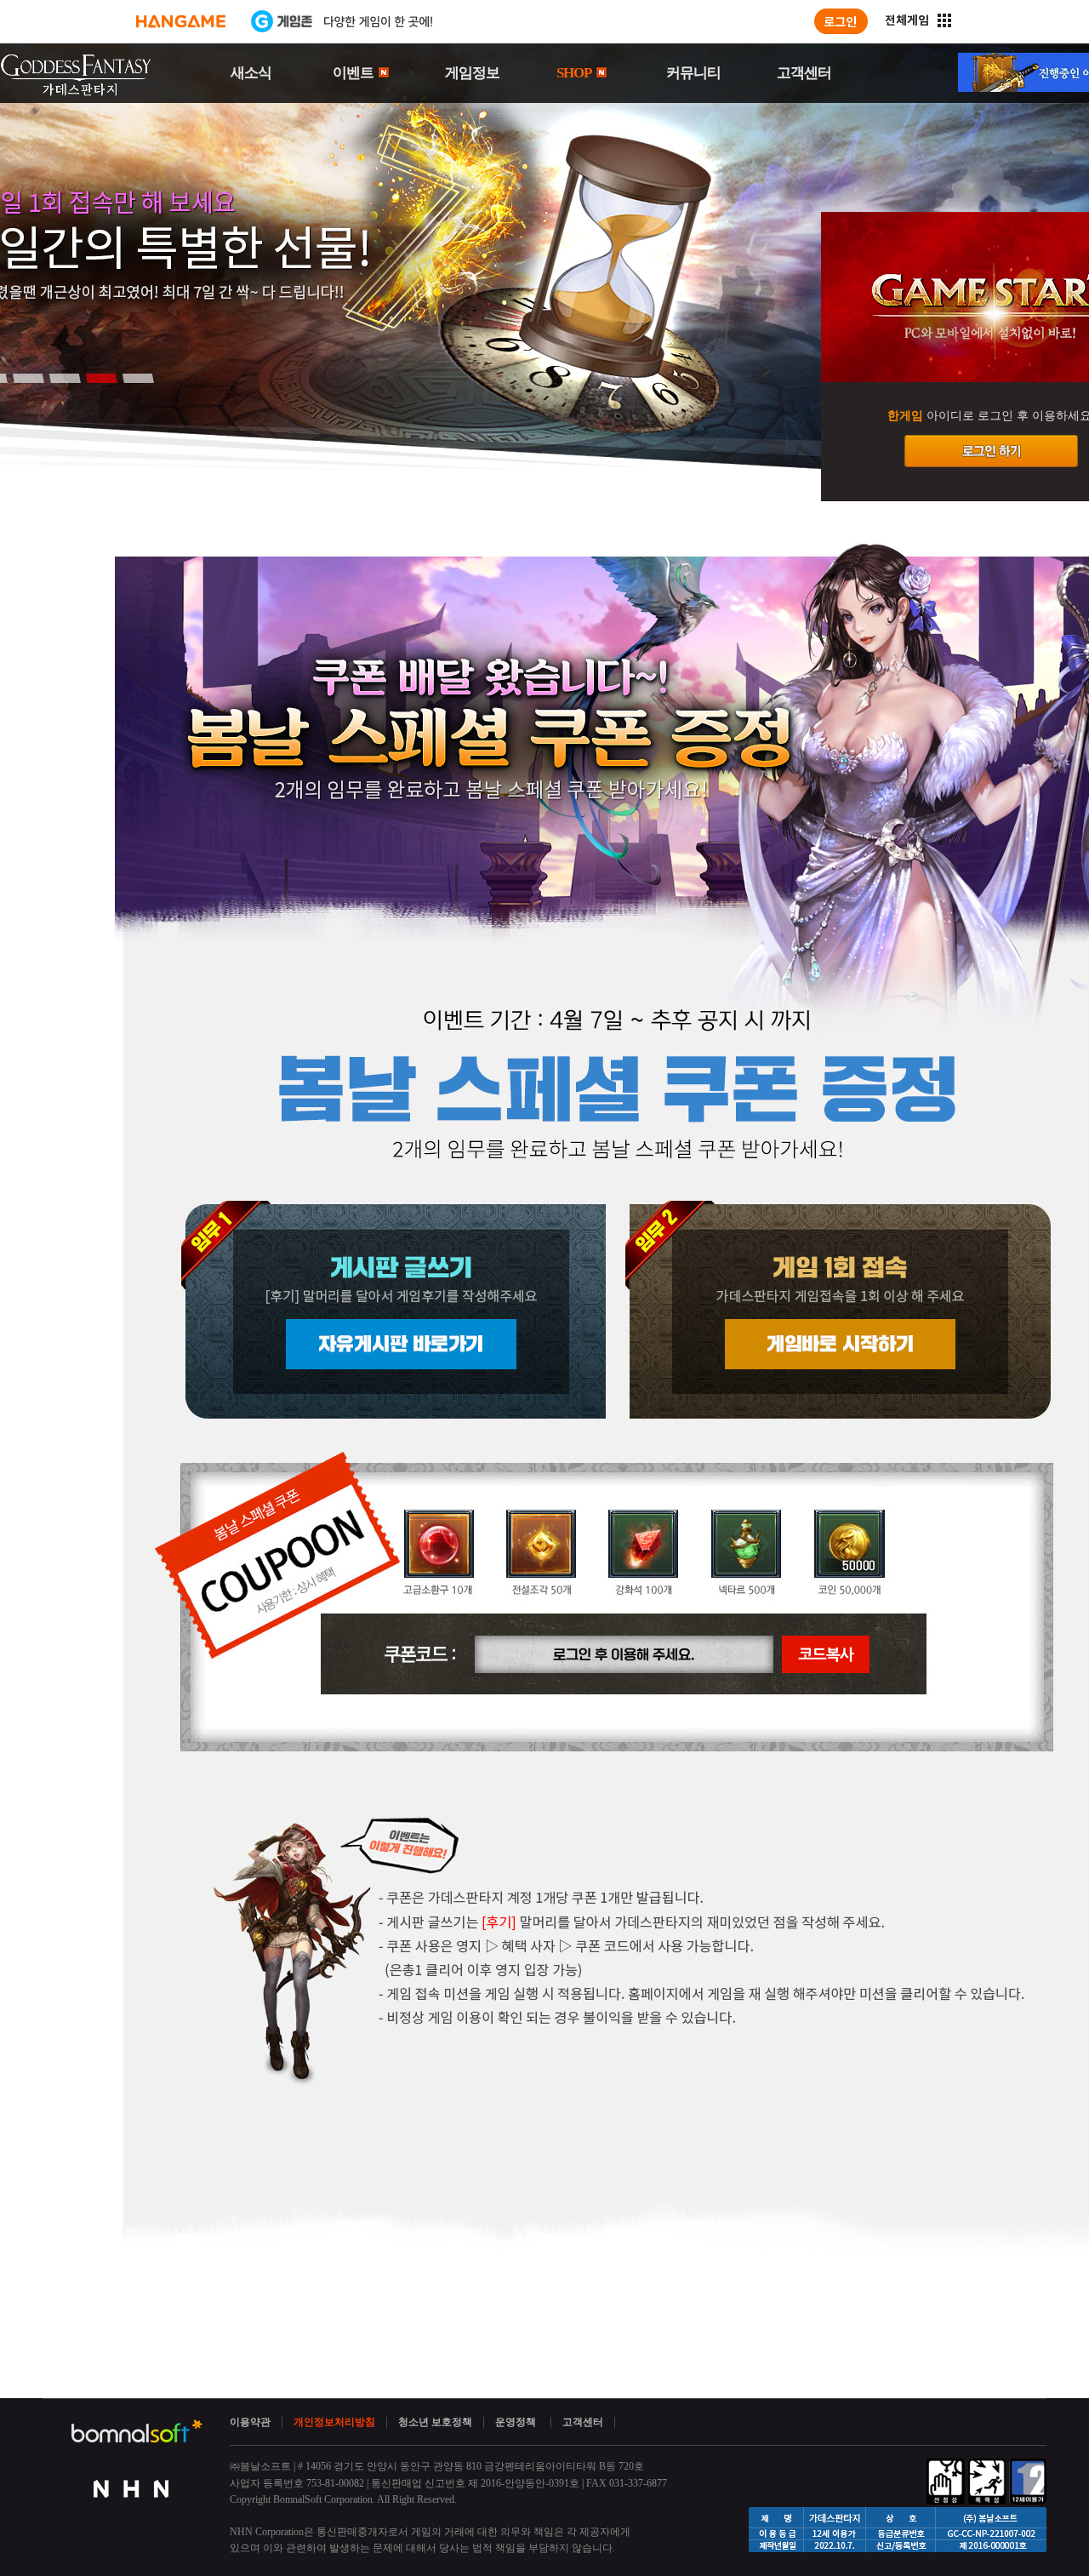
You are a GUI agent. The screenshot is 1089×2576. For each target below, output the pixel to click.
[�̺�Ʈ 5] (138, 378)
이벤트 (354, 73)
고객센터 (804, 73)
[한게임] (181, 21)
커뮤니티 (693, 73)
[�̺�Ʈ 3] (65, 378)
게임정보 (472, 73)
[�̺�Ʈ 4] (101, 378)
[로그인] (841, 21)
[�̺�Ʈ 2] (28, 378)
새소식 (251, 73)
